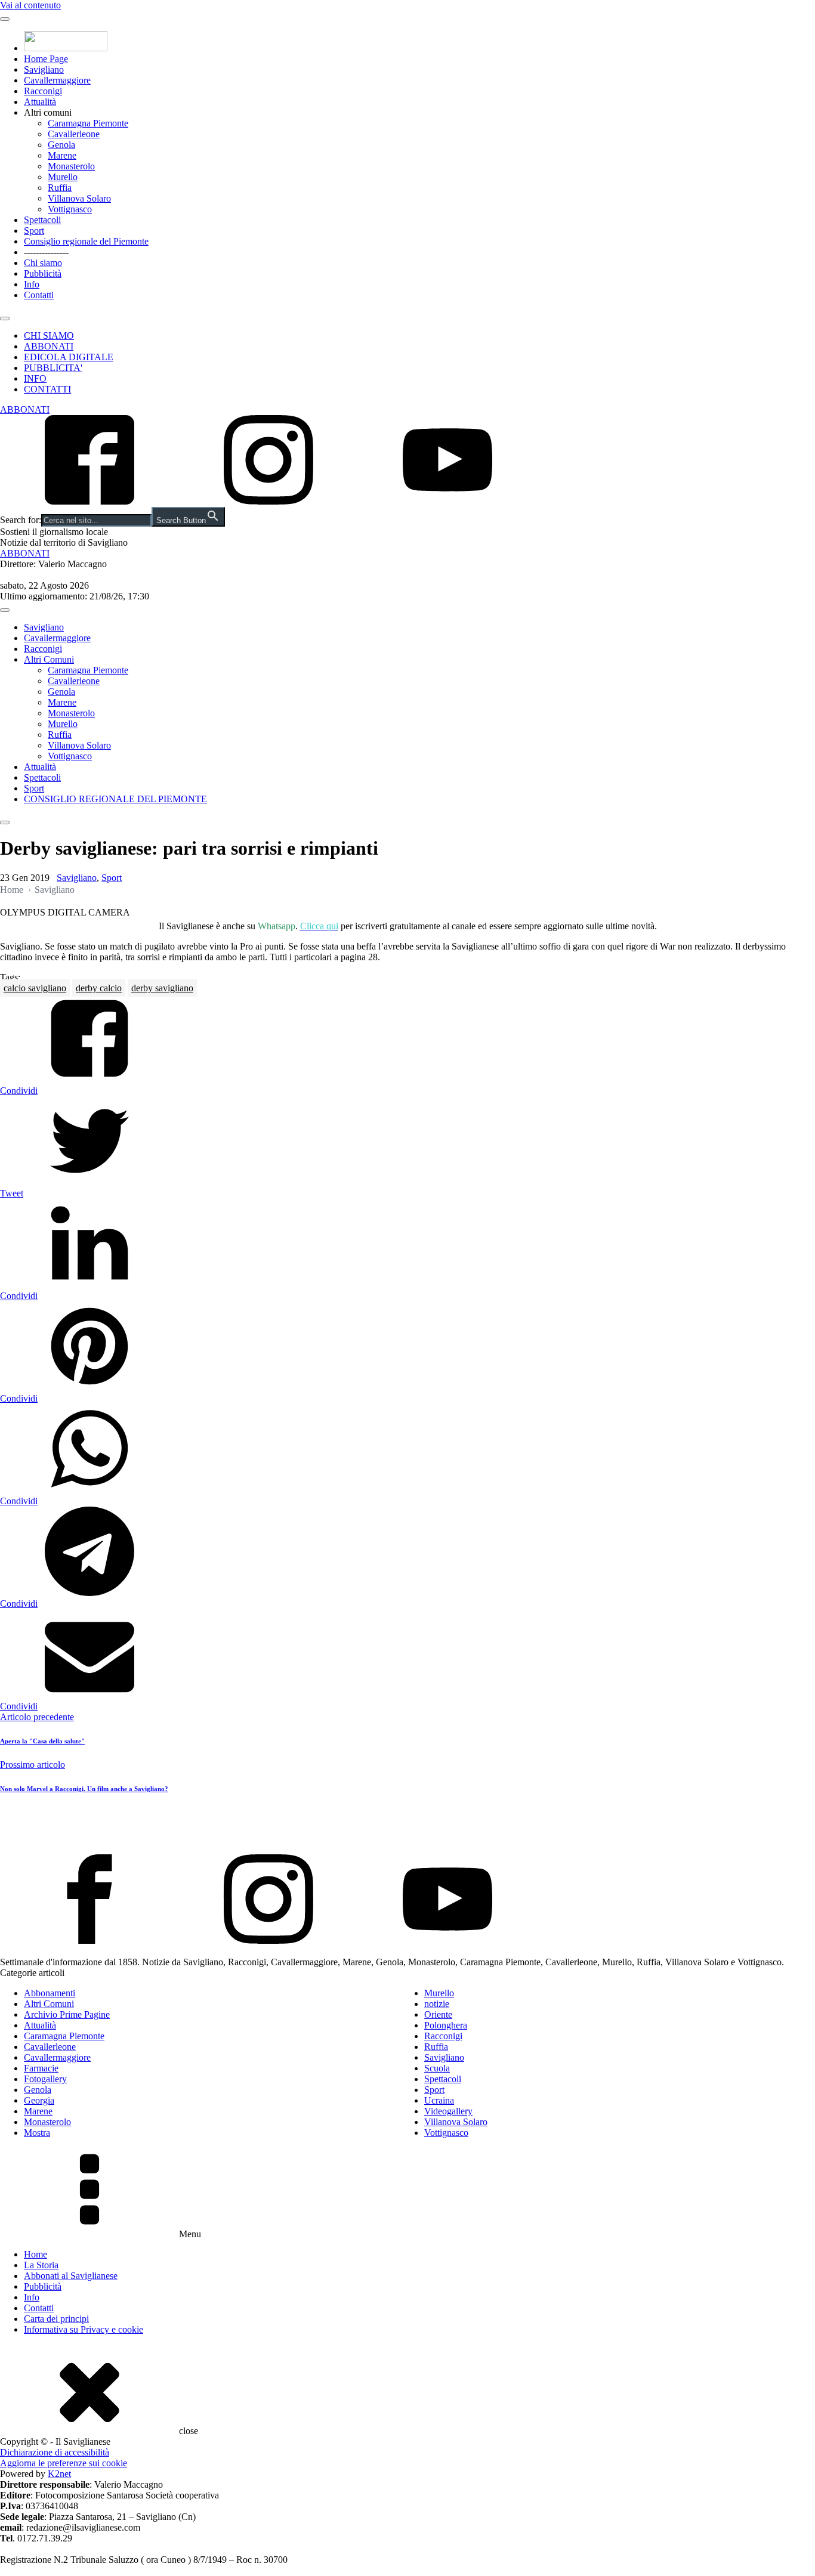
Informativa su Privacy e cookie (84, 2329)
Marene (62, 155)
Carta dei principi (56, 2319)
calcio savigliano (35, 988)
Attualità (40, 102)
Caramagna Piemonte (88, 123)
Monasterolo (71, 166)
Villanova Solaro (79, 198)
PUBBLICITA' (53, 368)
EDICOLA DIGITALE (69, 357)
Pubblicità (43, 273)
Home (12, 890)
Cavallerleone (74, 134)
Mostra (37, 2133)
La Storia (41, 2265)
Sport (34, 231)
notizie (437, 2004)
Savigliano (44, 69)
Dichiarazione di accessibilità (55, 2452)
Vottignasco (70, 209)
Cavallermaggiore (57, 80)
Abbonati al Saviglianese (71, 2276)
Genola (61, 145)
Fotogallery (45, 2079)
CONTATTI (47, 389)
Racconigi (43, 91)
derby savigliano (162, 988)
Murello (63, 177)
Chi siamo (43, 263)
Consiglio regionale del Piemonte (86, 241)
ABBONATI (49, 346)
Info (32, 284)
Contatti (39, 295)
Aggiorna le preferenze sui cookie (64, 2463)
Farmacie (41, 2068)
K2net (59, 2474)
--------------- (46, 252)
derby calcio (99, 988)
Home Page (46, 59)
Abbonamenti (50, 1993)
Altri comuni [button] (48, 112)
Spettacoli (42, 220)
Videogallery (448, 2111)
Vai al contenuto (30, 5)
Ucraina (439, 2100)
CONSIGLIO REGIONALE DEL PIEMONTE (115, 799)
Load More (407, 1826)
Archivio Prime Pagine (67, 2014)
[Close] (5, 318)
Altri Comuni (49, 659)
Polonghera (446, 2025)
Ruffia (60, 188)
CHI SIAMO (49, 335)
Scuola (437, 2068)
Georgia (39, 2100)
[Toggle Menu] (5, 19)
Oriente (438, 2014)
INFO (35, 378)
